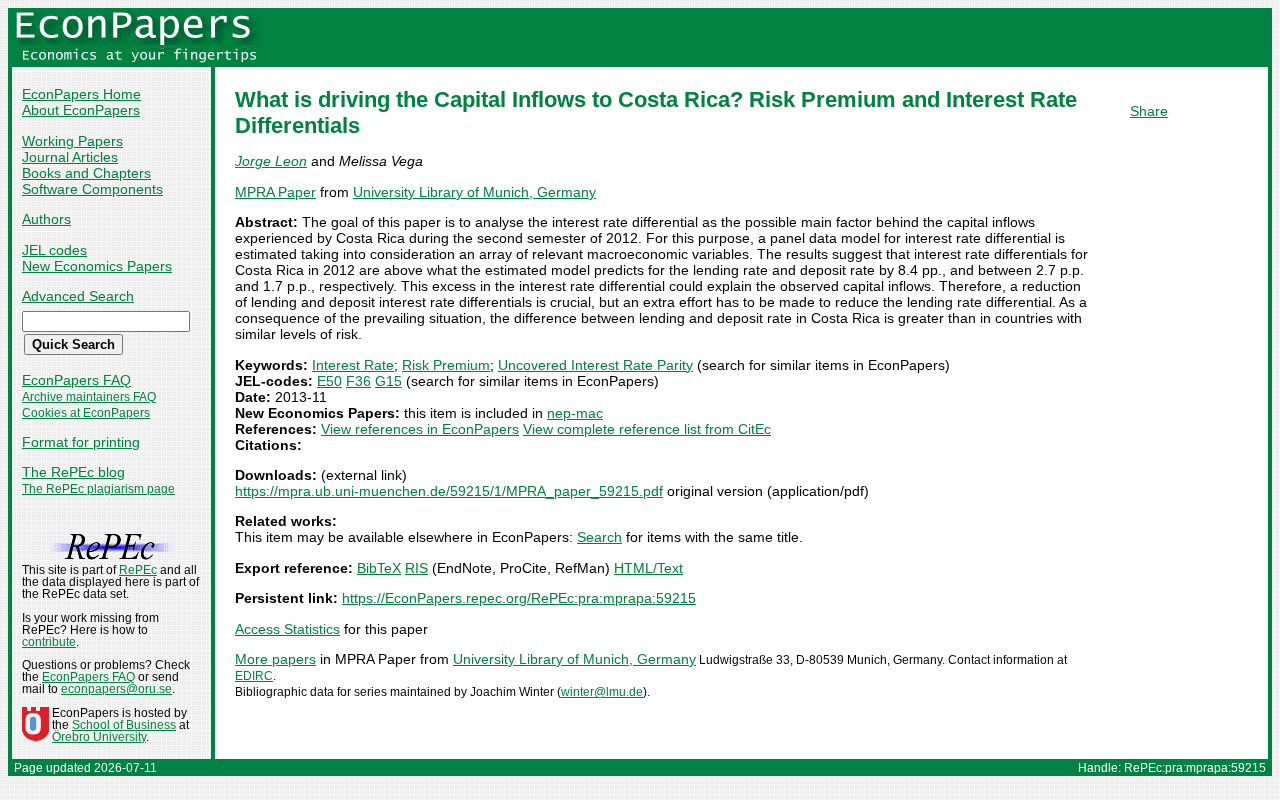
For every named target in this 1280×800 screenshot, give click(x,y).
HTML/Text (648, 568)
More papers (275, 659)
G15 (388, 381)
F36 (358, 381)
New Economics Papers (97, 266)
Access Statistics (287, 629)
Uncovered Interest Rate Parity (595, 365)
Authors (46, 219)
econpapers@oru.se (116, 689)
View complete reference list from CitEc (647, 429)
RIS (416, 568)
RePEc (138, 570)
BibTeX (379, 568)
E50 (329, 381)
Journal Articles (70, 157)
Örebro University (99, 737)
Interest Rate (353, 365)
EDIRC (254, 676)
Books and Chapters (86, 173)
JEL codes (54, 250)
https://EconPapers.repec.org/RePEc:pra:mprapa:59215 (519, 598)
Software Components (92, 189)
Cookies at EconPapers (86, 413)
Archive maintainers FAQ (89, 397)
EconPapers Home (81, 94)
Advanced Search (78, 296)
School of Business (124, 725)
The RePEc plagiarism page (98, 489)
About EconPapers (81, 110)
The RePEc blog (73, 472)
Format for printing (81, 442)
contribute (49, 642)
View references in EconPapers (420, 429)
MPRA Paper (275, 192)
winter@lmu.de (602, 692)
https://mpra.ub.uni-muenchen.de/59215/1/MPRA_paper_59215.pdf (449, 491)
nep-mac (575, 413)
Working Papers (72, 141)
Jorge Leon (271, 161)
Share (1149, 111)
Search (599, 537)
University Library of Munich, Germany (474, 192)
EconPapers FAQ (76, 380)
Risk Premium (446, 365)
